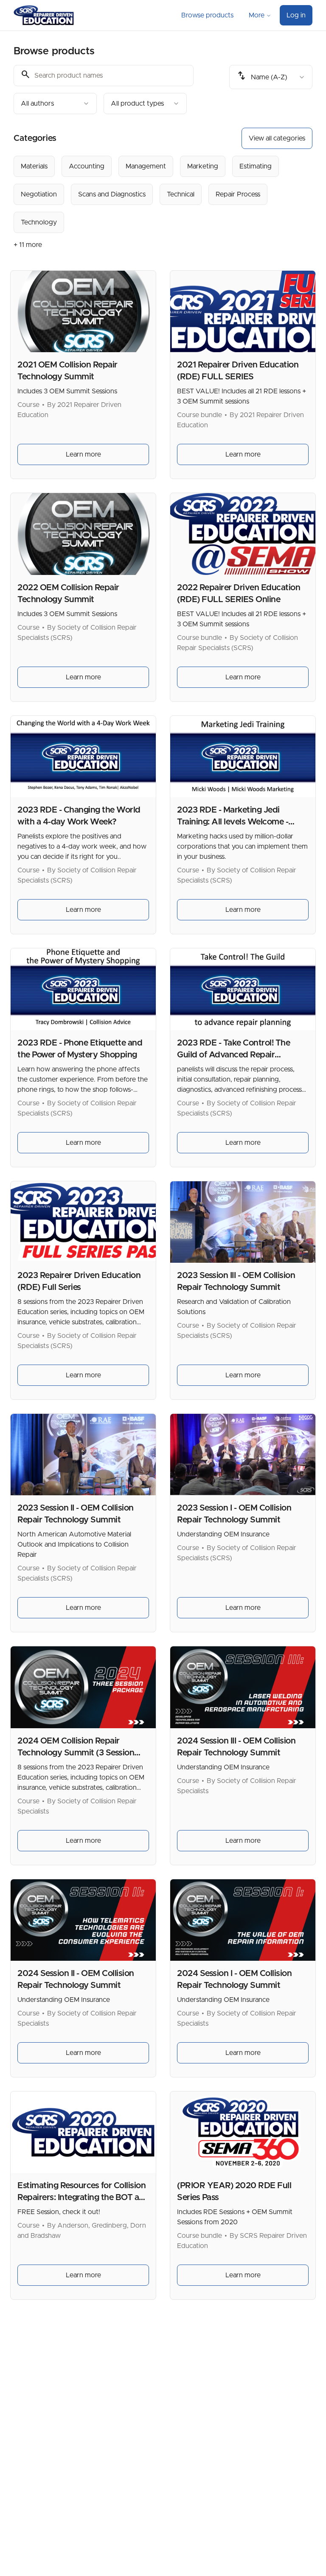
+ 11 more (28, 245)
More (257, 15)
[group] (163, 194)
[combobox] (55, 104)
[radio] (34, 166)
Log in (296, 15)
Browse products (207, 15)
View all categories (277, 138)
